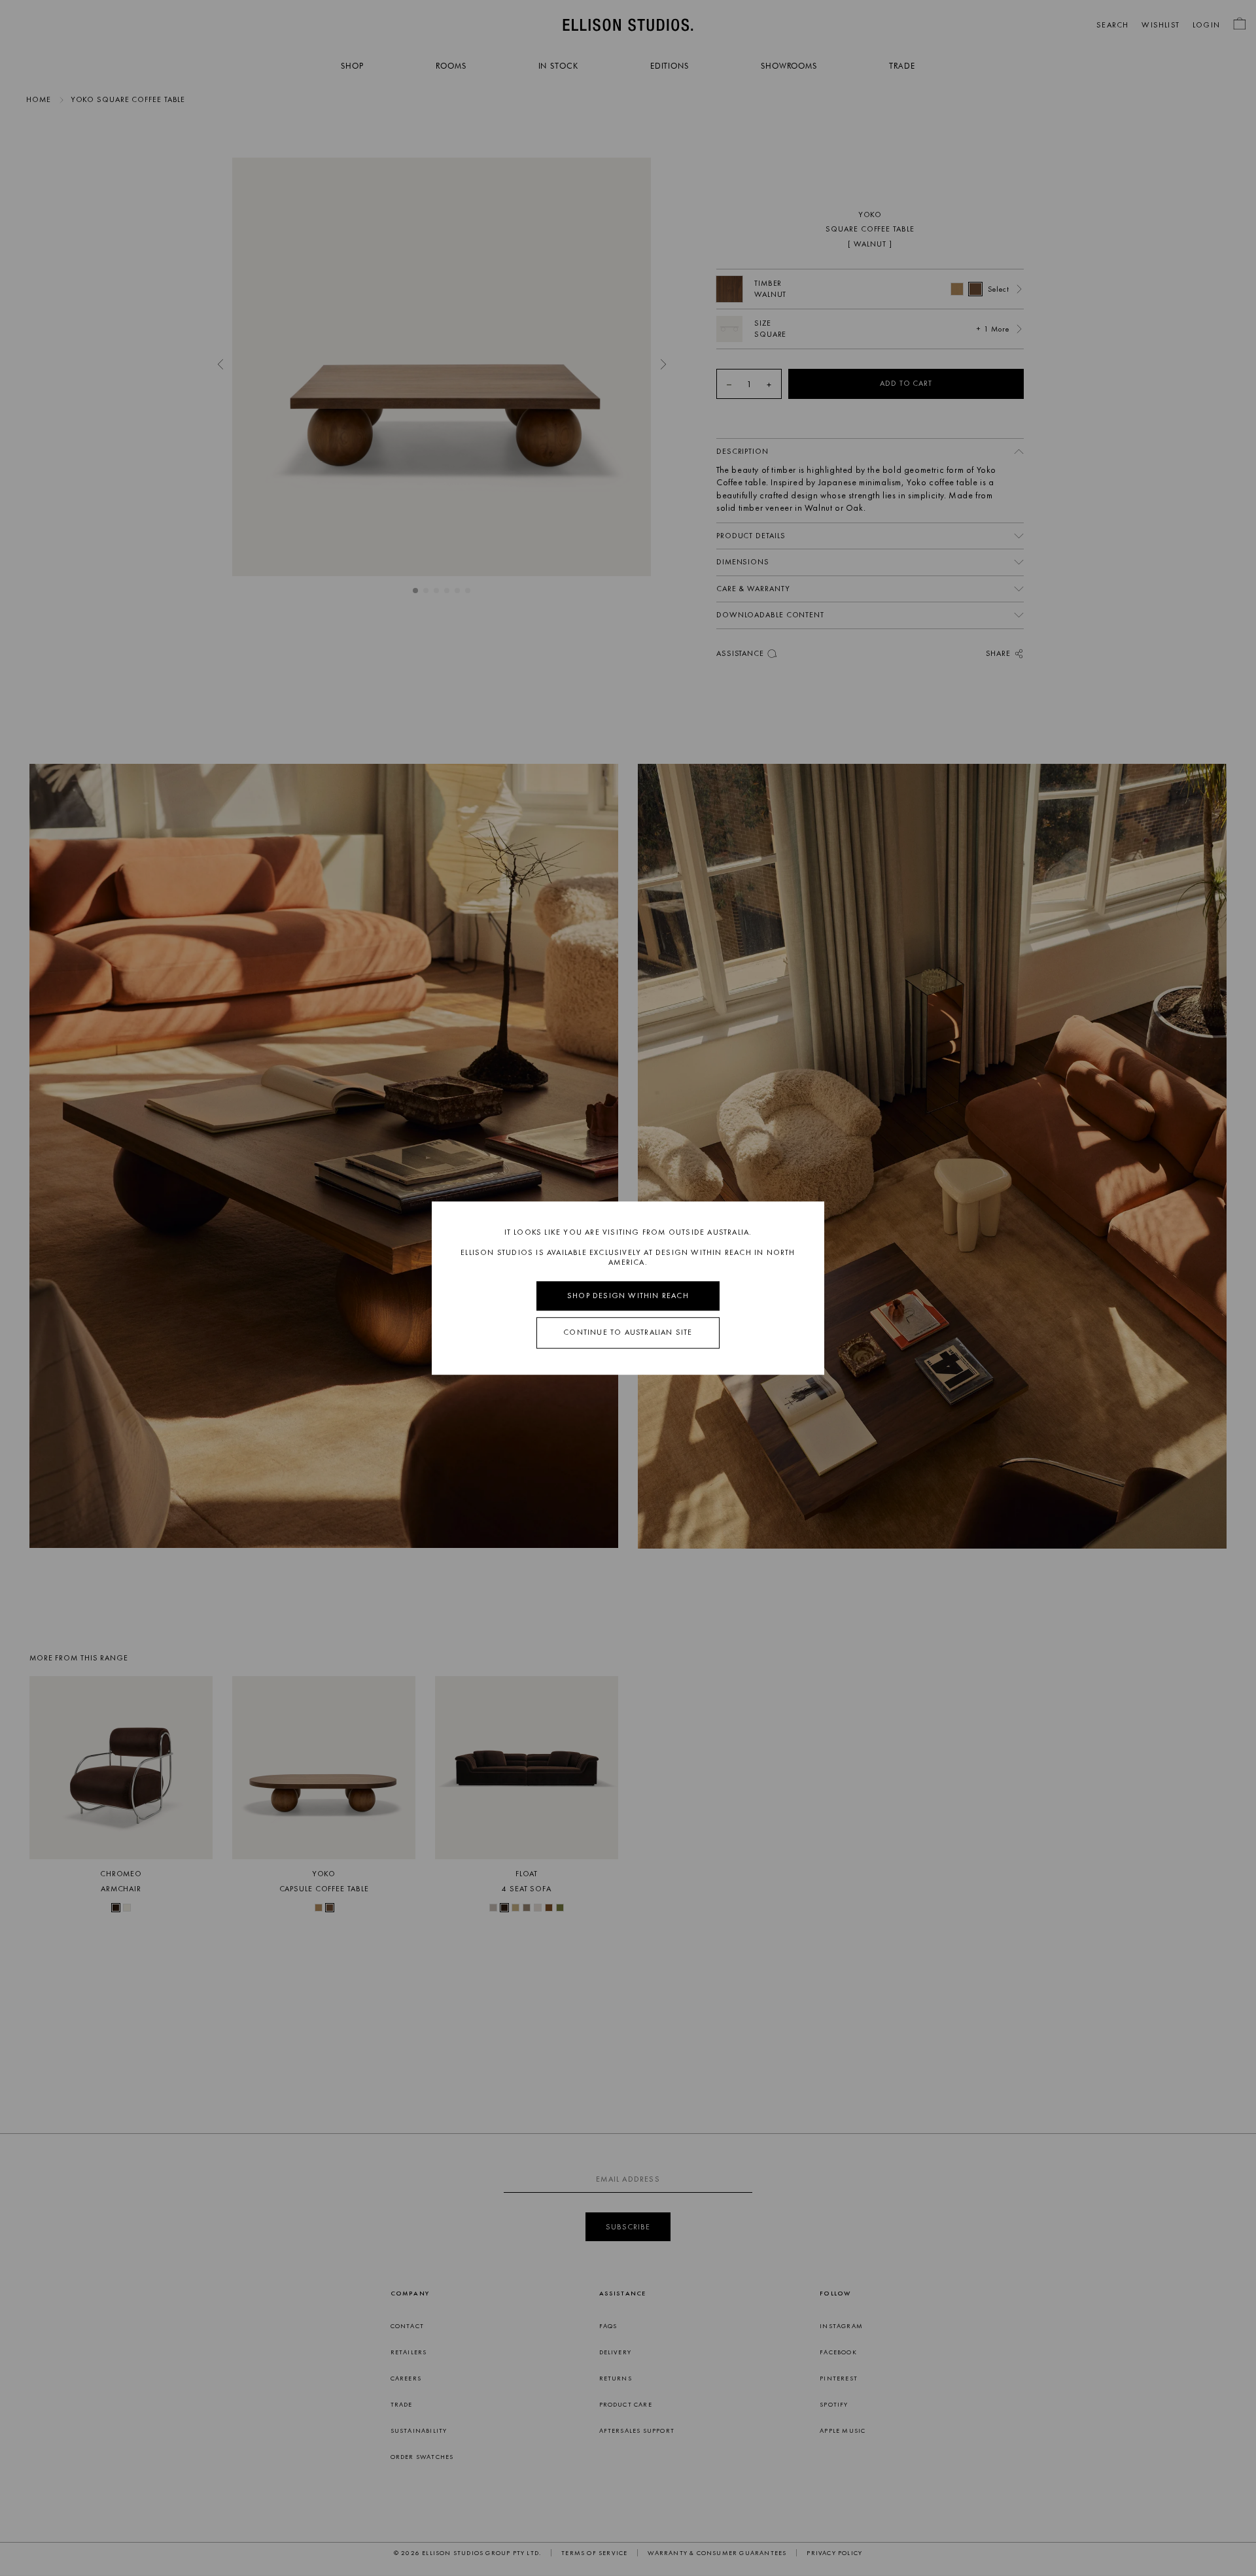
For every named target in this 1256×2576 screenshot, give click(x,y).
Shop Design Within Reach (628, 1296)
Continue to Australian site (628, 1333)
